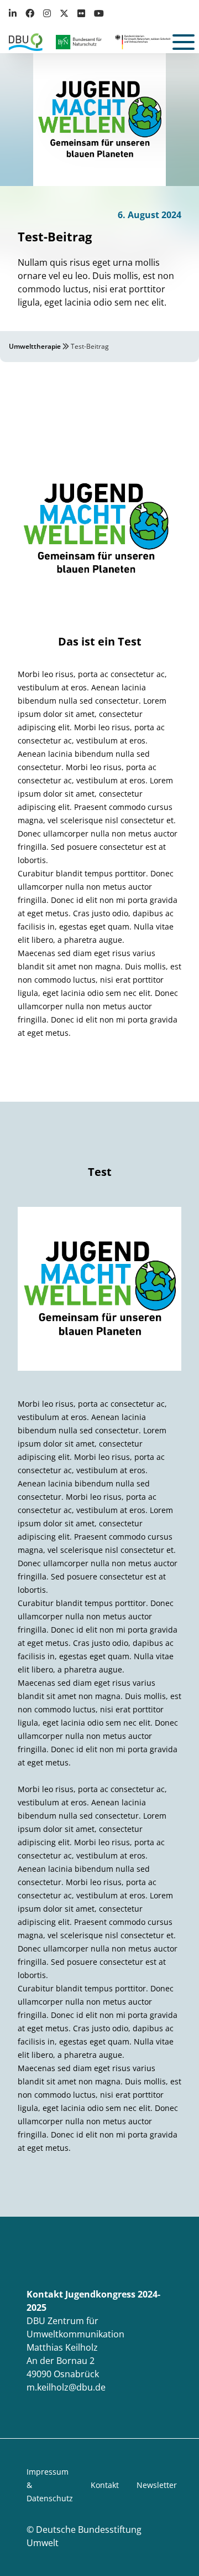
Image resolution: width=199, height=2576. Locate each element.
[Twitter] (64, 13)
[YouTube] (99, 13)
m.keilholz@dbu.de (66, 2387)
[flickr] (81, 13)
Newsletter (157, 2485)
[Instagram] (47, 13)
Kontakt (105, 2485)
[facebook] (30, 13)
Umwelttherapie (35, 346)
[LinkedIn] (15, 13)
